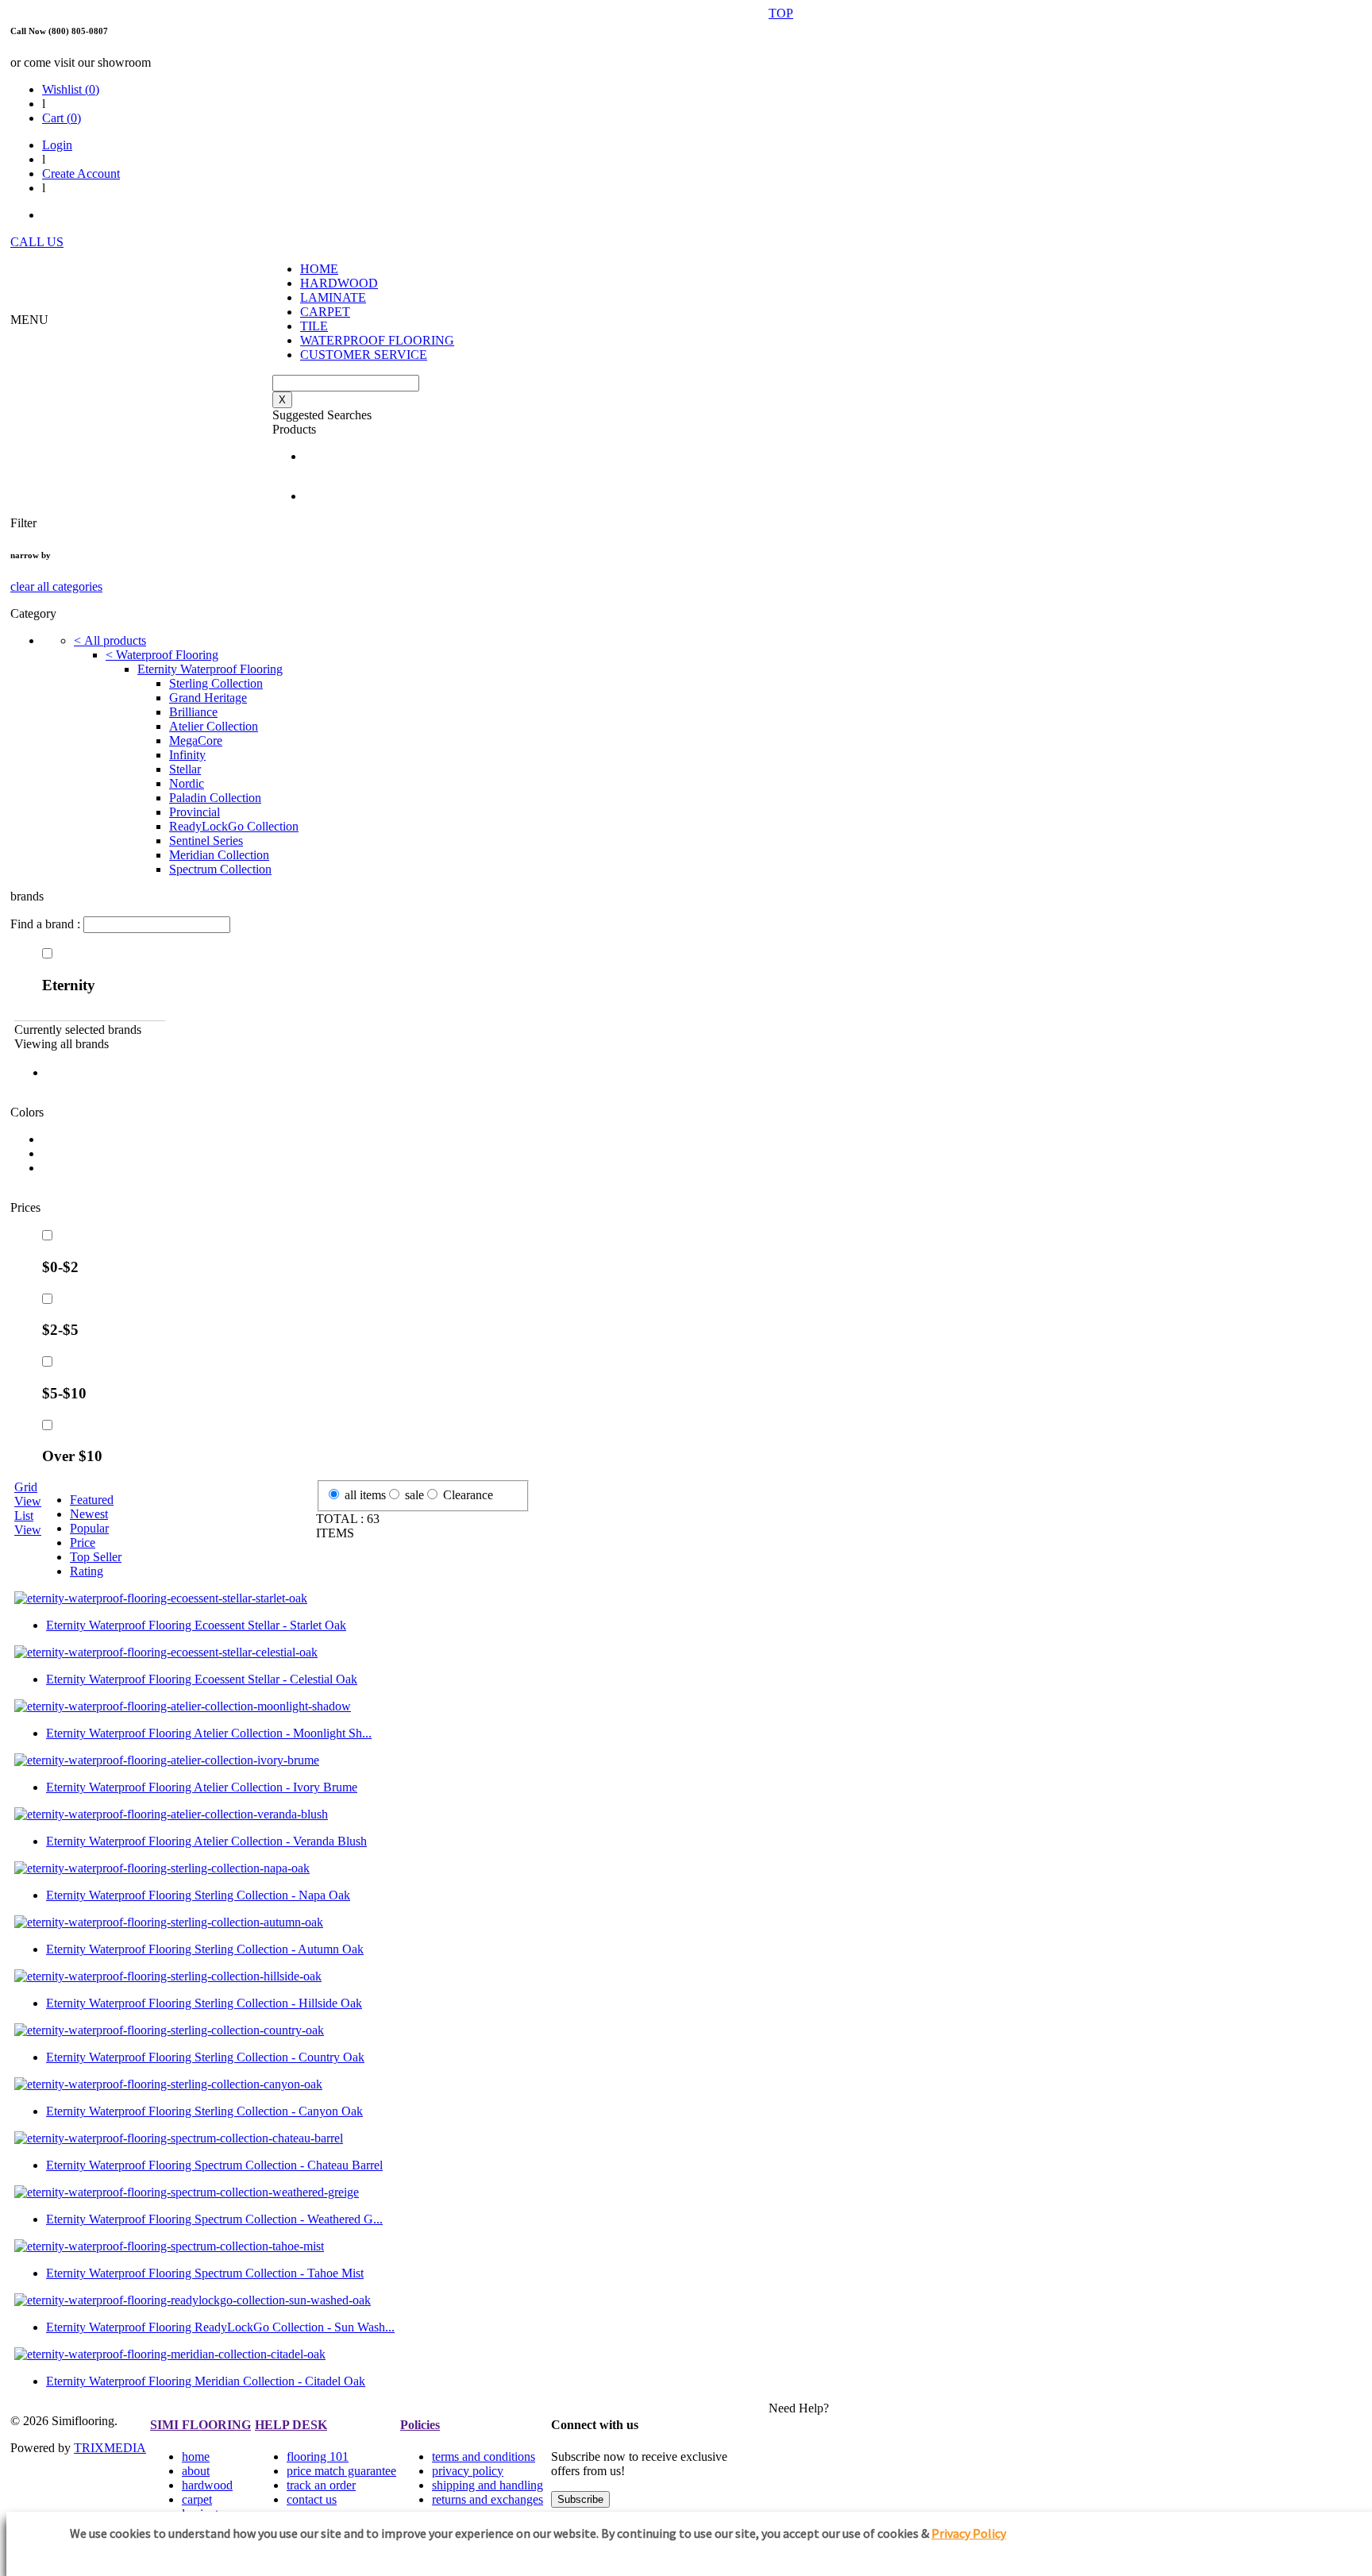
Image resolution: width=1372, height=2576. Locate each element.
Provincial (195, 812)
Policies (420, 2425)
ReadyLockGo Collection (234, 826)
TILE (314, 326)
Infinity (187, 755)
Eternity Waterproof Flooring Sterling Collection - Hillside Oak (204, 2003)
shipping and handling (488, 2485)
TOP (781, 13)
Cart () (62, 118)
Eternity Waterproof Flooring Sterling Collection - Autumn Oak (205, 1949)
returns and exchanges (488, 2499)
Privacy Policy (969, 2533)
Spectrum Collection (220, 869)
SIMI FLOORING (200, 2425)
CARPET (325, 312)
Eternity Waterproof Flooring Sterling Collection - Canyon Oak (204, 2111)
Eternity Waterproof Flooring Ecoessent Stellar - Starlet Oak (196, 1625)
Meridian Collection (219, 855)
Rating (87, 1571)
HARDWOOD (339, 283)
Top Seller (96, 1557)
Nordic (187, 783)
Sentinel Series (206, 841)
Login (57, 145)
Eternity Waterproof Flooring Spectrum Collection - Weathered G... (214, 2219)
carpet (197, 2499)
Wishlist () (71, 89)
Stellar (185, 769)
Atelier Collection (214, 726)
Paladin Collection (215, 798)
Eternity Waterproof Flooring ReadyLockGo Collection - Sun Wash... (220, 2327)
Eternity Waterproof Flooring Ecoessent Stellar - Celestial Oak (202, 1679)
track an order (321, 2485)
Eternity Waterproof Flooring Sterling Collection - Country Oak (205, 2057)
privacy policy (468, 2471)
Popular (89, 1528)
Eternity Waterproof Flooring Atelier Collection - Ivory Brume (202, 1787)
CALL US (37, 242)
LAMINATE (333, 297)
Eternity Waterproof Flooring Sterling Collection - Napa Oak (198, 1895)
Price (83, 1543)
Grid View (28, 1494)
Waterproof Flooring (162, 655)
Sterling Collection (216, 683)
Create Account (81, 174)
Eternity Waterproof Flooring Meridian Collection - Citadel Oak (206, 2381)
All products (110, 640)
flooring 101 (318, 2456)
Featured (92, 1500)
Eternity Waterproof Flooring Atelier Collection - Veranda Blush (206, 1841)
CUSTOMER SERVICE (364, 355)
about (196, 2471)
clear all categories (56, 586)
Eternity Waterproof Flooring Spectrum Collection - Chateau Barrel (214, 2165)
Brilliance (193, 712)
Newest (89, 1514)
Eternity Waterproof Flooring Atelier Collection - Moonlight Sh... (209, 1733)
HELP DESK (291, 2425)
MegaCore (196, 740)
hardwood (207, 2485)
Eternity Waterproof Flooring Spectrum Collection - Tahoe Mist (205, 2273)
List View (28, 1523)
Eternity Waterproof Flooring (210, 669)
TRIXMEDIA (110, 2448)
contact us (312, 2499)
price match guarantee (341, 2471)
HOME (319, 269)
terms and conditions (484, 2456)
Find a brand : (47, 924)
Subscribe (580, 2499)
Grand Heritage (208, 698)
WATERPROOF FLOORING (377, 340)
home (196, 2456)
